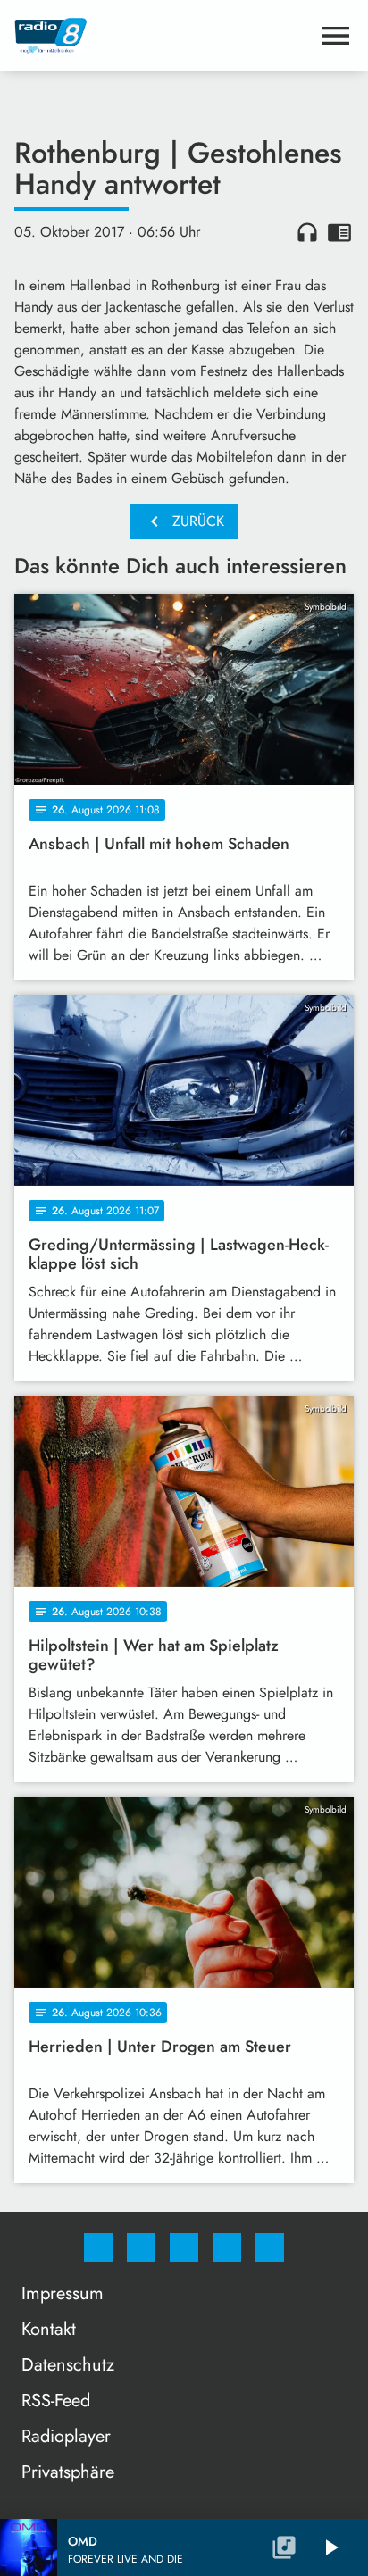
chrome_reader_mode (339, 232)
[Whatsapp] (184, 2247)
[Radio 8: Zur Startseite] (163, 36)
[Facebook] (98, 2247)
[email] (270, 2247)
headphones (307, 232)
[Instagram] (141, 2247)
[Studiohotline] (227, 2247)
